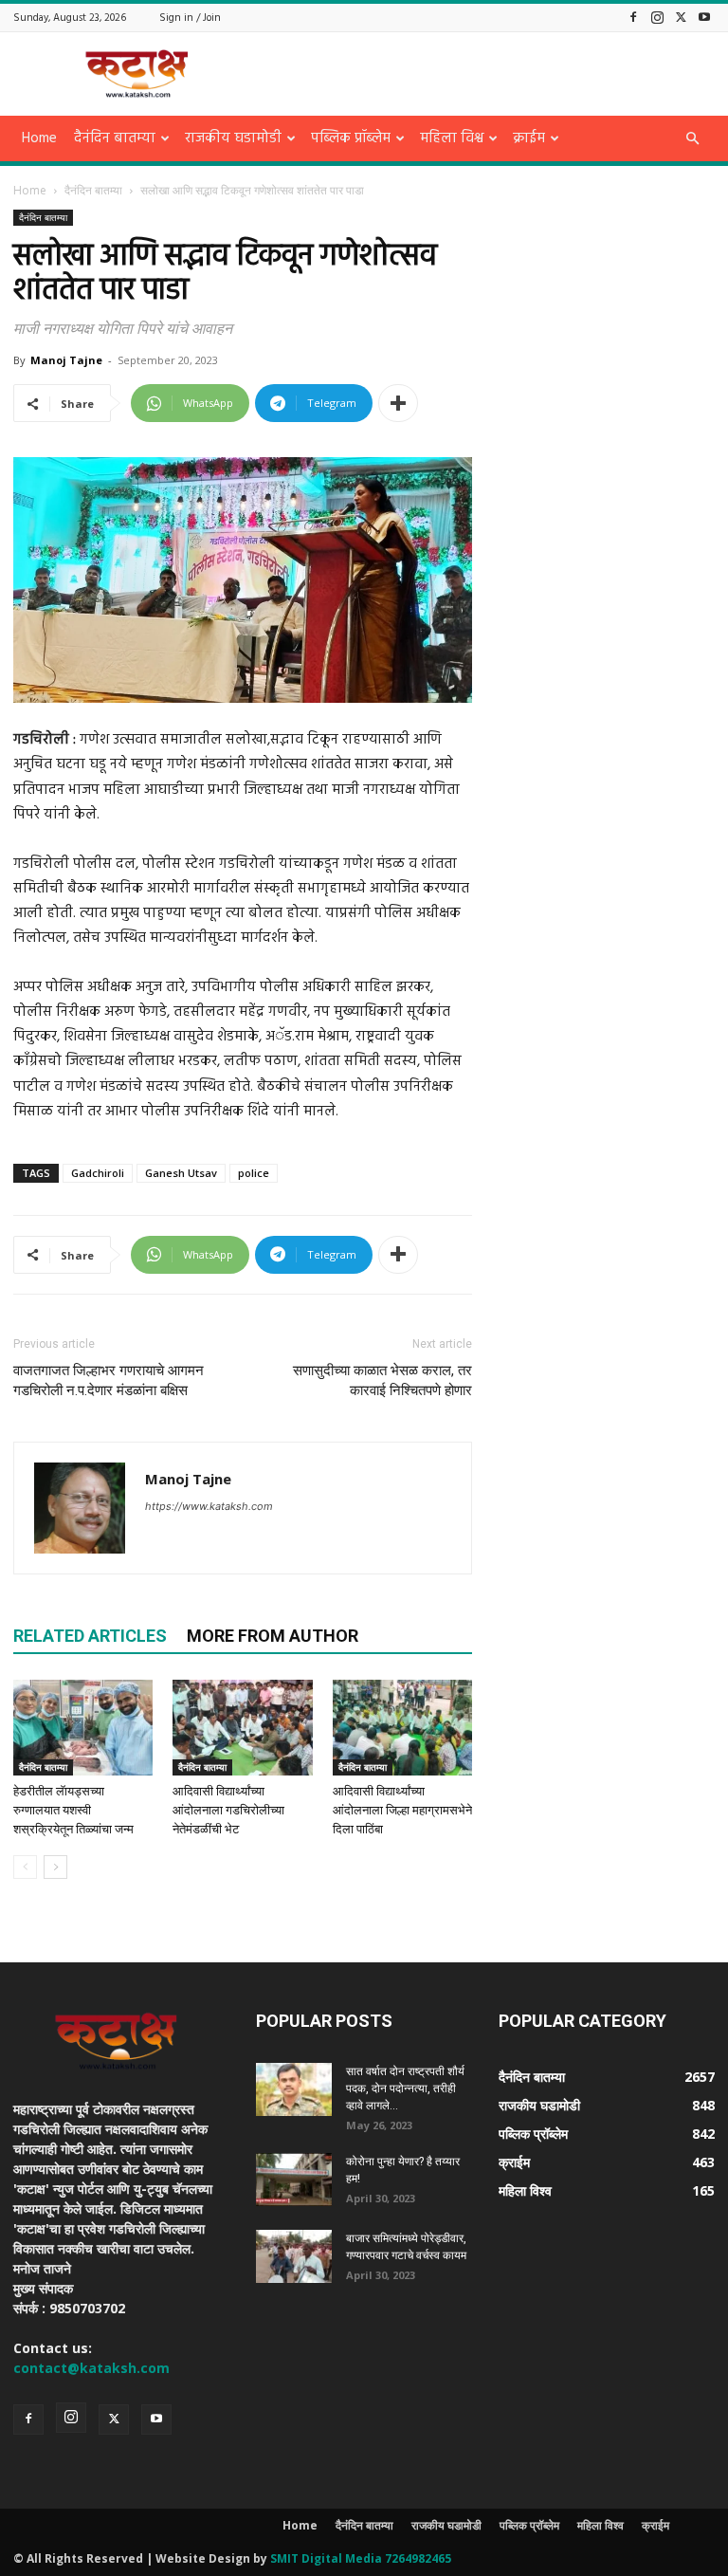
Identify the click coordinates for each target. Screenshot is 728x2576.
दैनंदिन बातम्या (115, 138)
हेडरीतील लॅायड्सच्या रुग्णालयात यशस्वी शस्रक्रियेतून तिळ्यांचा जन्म (73, 1810)
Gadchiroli (98, 1173)
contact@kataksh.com (91, 2368)
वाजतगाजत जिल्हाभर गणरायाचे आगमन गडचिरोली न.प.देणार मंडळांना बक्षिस (109, 1380)
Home (39, 138)
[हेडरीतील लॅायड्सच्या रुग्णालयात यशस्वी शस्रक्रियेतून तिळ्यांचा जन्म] (83, 1728)
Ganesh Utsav (181, 1173)
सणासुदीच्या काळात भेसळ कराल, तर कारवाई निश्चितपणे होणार (382, 1380)
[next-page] (55, 1867)
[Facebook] (633, 17)
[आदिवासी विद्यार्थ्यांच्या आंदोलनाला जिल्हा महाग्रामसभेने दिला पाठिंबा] (402, 1728)
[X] (681, 17)
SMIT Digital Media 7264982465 (361, 2558)
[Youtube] (704, 17)
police (254, 1173)
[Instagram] (657, 17)
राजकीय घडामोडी (233, 138)
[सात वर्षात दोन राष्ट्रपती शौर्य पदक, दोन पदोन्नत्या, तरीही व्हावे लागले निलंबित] (294, 2089)
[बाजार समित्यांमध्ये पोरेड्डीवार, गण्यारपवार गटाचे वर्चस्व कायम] (294, 2256)
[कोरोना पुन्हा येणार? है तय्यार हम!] (294, 2180)
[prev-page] (25, 1867)
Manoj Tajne (66, 360)
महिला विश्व (452, 138)
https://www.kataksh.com (209, 1506)
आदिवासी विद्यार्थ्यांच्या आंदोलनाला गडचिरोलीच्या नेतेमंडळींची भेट (228, 1810)
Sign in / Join (190, 18)
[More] (398, 403)
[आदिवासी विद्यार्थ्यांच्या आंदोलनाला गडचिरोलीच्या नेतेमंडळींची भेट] (242, 1728)
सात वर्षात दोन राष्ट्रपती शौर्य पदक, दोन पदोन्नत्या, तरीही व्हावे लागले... (405, 2088)
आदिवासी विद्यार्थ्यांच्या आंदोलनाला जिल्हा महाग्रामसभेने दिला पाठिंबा (402, 1810)
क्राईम (529, 138)
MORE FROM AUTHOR (273, 1636)
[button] (692, 139)
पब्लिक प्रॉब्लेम (351, 138)
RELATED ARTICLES (90, 1636)
